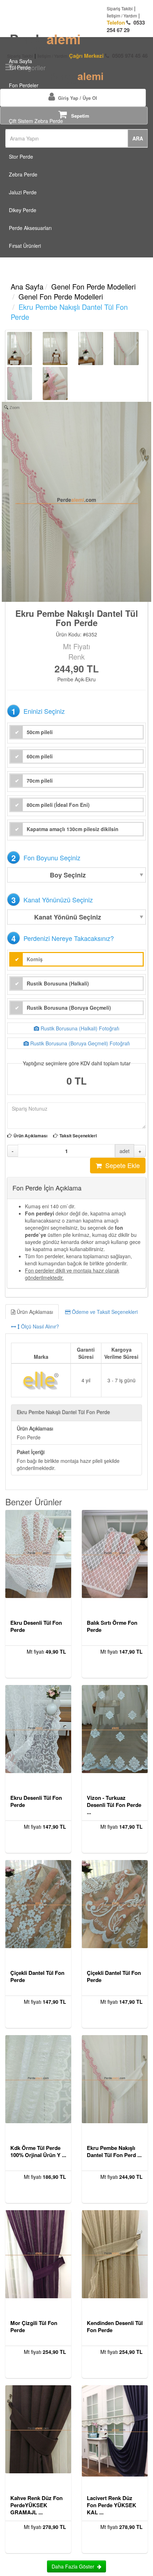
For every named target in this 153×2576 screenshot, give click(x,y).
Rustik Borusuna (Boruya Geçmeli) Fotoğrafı (79, 1043)
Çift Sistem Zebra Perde (36, 121)
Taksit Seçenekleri (78, 1136)
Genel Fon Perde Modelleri (93, 286)
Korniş (35, 959)
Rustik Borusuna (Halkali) (58, 983)
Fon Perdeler (24, 85)
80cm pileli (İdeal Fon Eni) (58, 805)
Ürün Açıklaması (30, 1136)
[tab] (76, 1319)
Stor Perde (21, 157)
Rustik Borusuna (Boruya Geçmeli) (69, 1008)
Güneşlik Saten (26, 103)
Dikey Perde (23, 210)
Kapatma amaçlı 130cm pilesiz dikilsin (73, 829)
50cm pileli (40, 732)
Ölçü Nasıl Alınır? (39, 1326)
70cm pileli (40, 780)
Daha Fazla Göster (74, 2566)
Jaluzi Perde (23, 192)
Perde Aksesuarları (30, 228)
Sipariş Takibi (120, 8)
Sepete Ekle (121, 1165)
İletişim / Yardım (122, 16)
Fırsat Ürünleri (25, 246)
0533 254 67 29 (126, 26)
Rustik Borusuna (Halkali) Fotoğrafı (79, 1028)
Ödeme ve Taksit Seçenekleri (104, 1312)
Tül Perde (20, 67)
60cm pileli (40, 756)
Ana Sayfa (20, 58)
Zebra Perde (23, 174)
